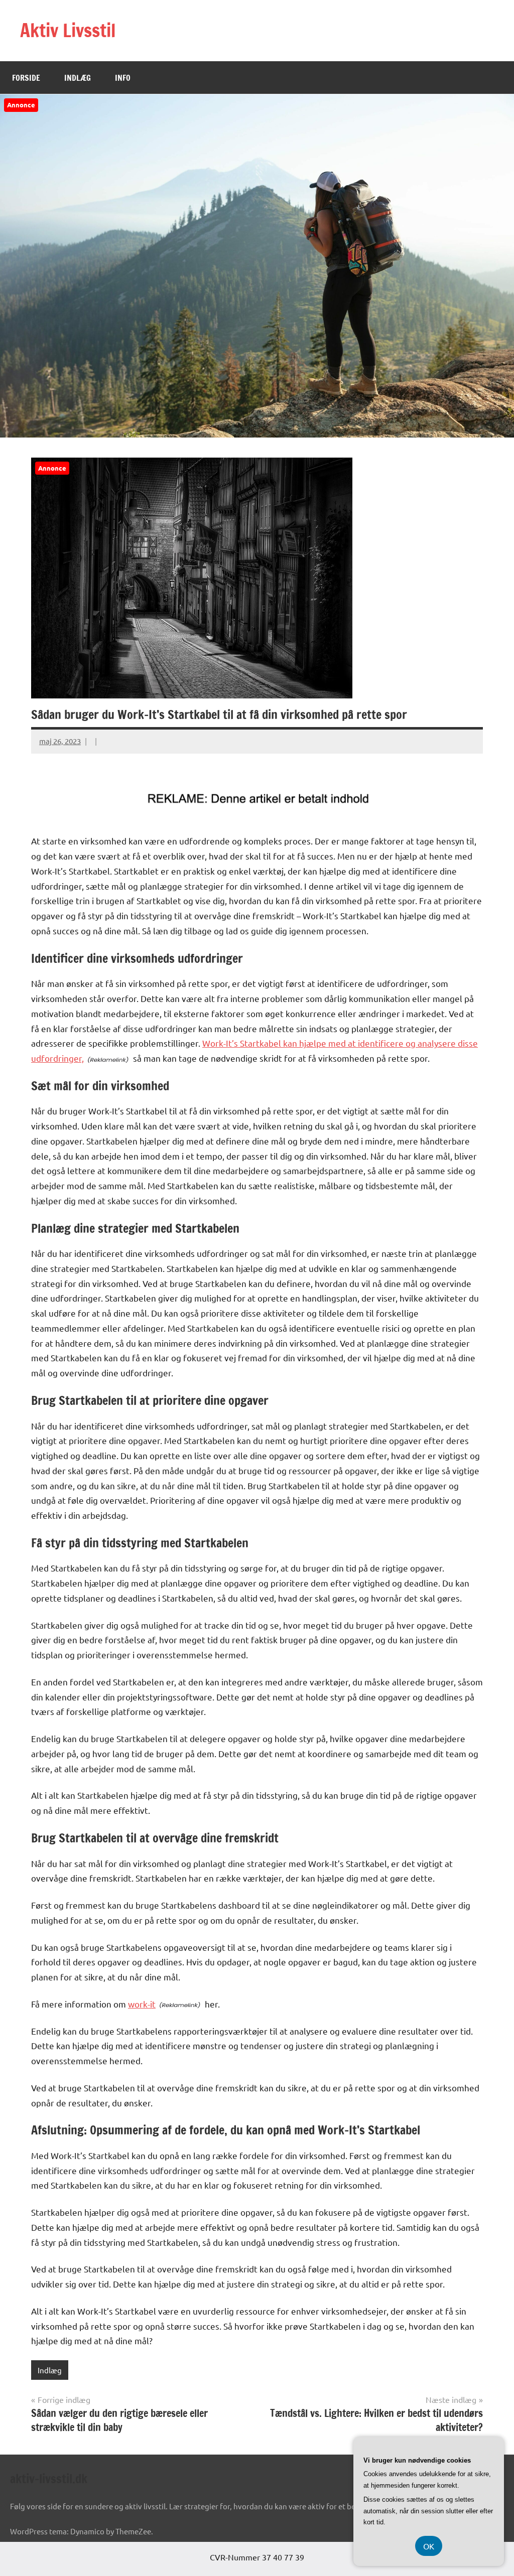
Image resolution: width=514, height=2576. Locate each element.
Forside (26, 78)
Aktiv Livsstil (68, 30)
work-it (142, 2004)
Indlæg (78, 78)
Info (123, 78)
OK (429, 2546)
